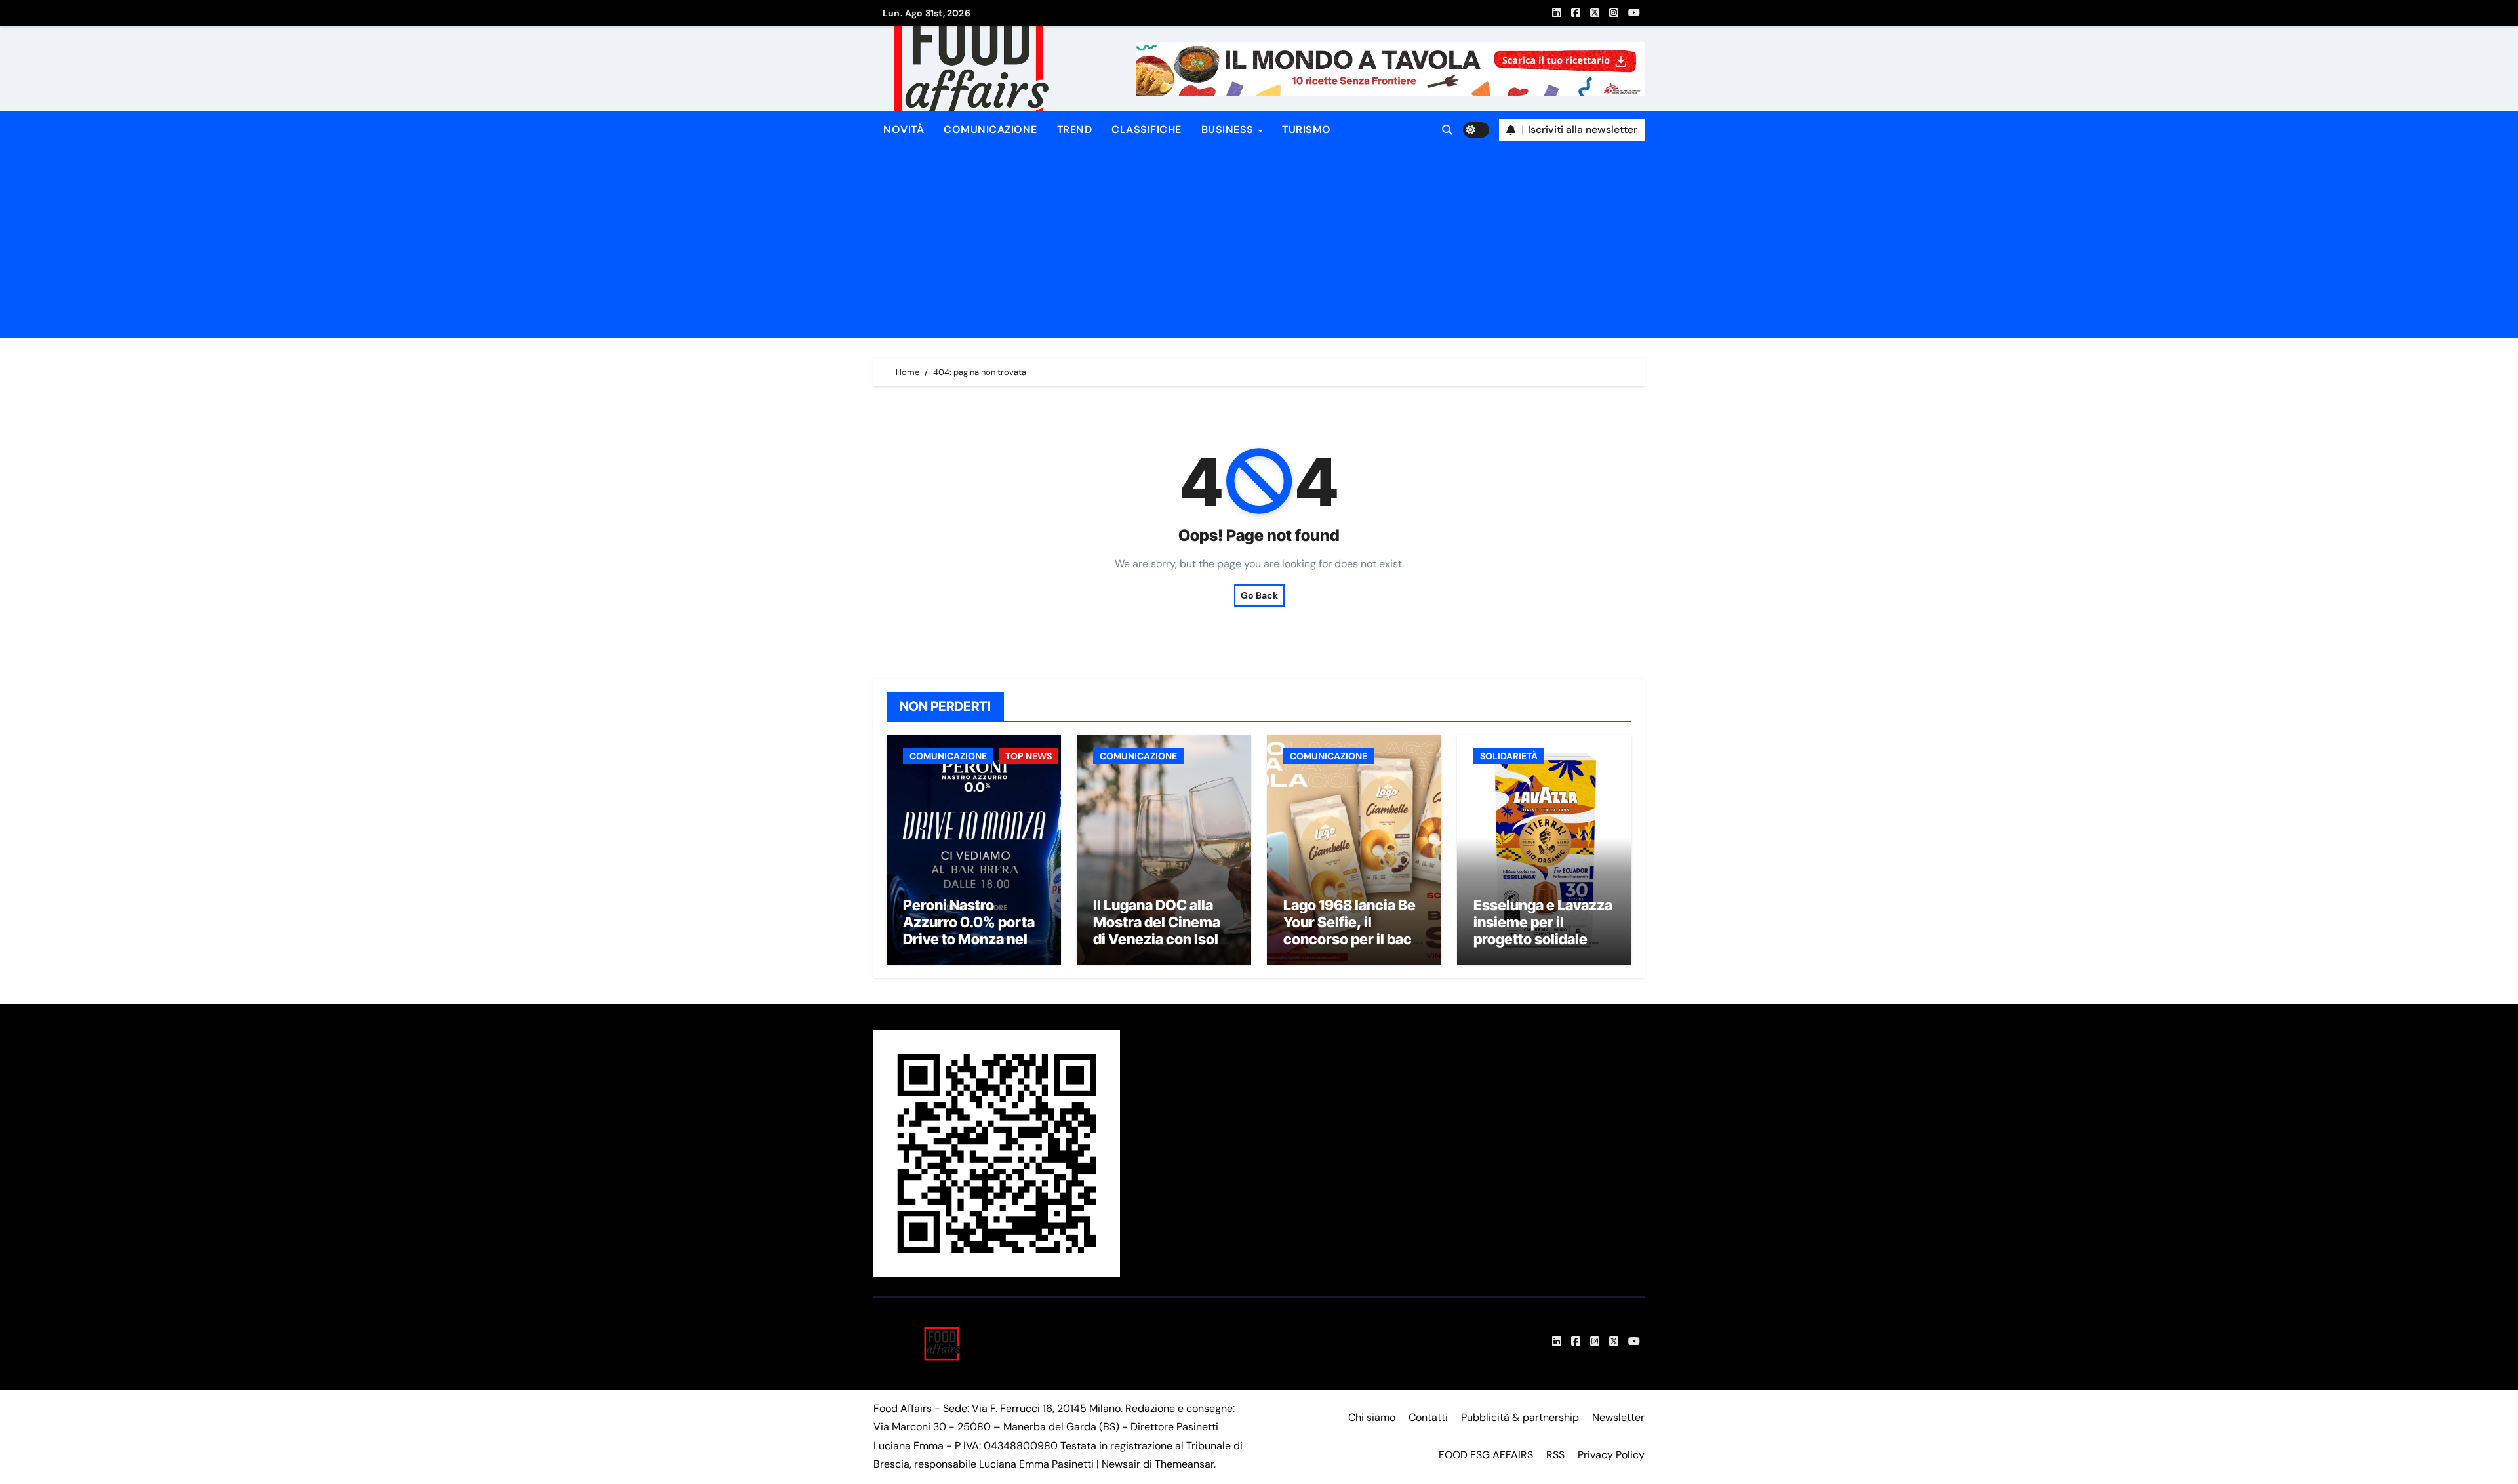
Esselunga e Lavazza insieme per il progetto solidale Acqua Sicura (1543, 931)
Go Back (1259, 595)
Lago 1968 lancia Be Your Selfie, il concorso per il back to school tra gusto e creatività (1351, 940)
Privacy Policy (1611, 1455)
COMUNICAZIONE (990, 130)
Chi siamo (1372, 1417)
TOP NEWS (1029, 756)
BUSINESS (1229, 130)
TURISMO (1307, 130)
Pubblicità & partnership (1520, 1417)
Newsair (1121, 1464)
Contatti (1428, 1417)
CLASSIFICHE (1147, 130)
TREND (1075, 130)
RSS (1555, 1455)
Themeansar (1184, 1464)
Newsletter (1618, 1417)
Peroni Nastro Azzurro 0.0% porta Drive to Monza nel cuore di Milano (969, 931)
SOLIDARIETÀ (1509, 756)
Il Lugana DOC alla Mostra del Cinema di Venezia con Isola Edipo (1160, 931)
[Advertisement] (1261, 247)
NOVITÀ (904, 130)
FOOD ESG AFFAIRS (1486, 1455)
